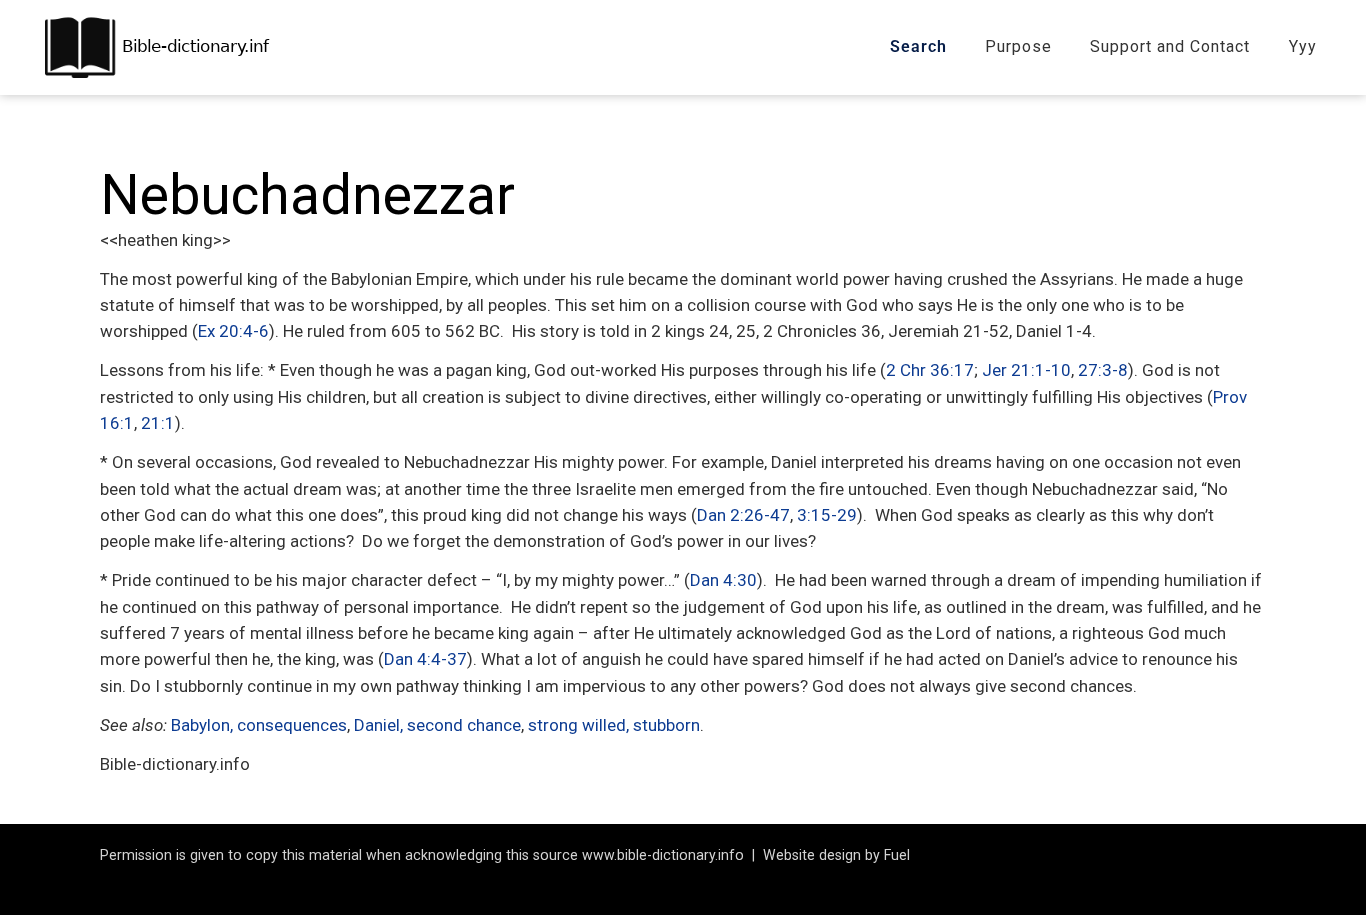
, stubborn (663, 725)
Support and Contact (1170, 46)
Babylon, (202, 725)
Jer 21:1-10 (1026, 370)
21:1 (158, 423)
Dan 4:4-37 (425, 659)
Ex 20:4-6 (233, 331)
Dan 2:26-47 (743, 515)
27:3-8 (1103, 370)
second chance (464, 725)
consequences (292, 725)
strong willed (577, 725)
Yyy (1303, 46)
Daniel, (378, 725)
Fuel (897, 855)
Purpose (1018, 46)
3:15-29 (827, 515)
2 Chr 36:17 (930, 370)
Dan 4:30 (723, 580)
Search (918, 46)
